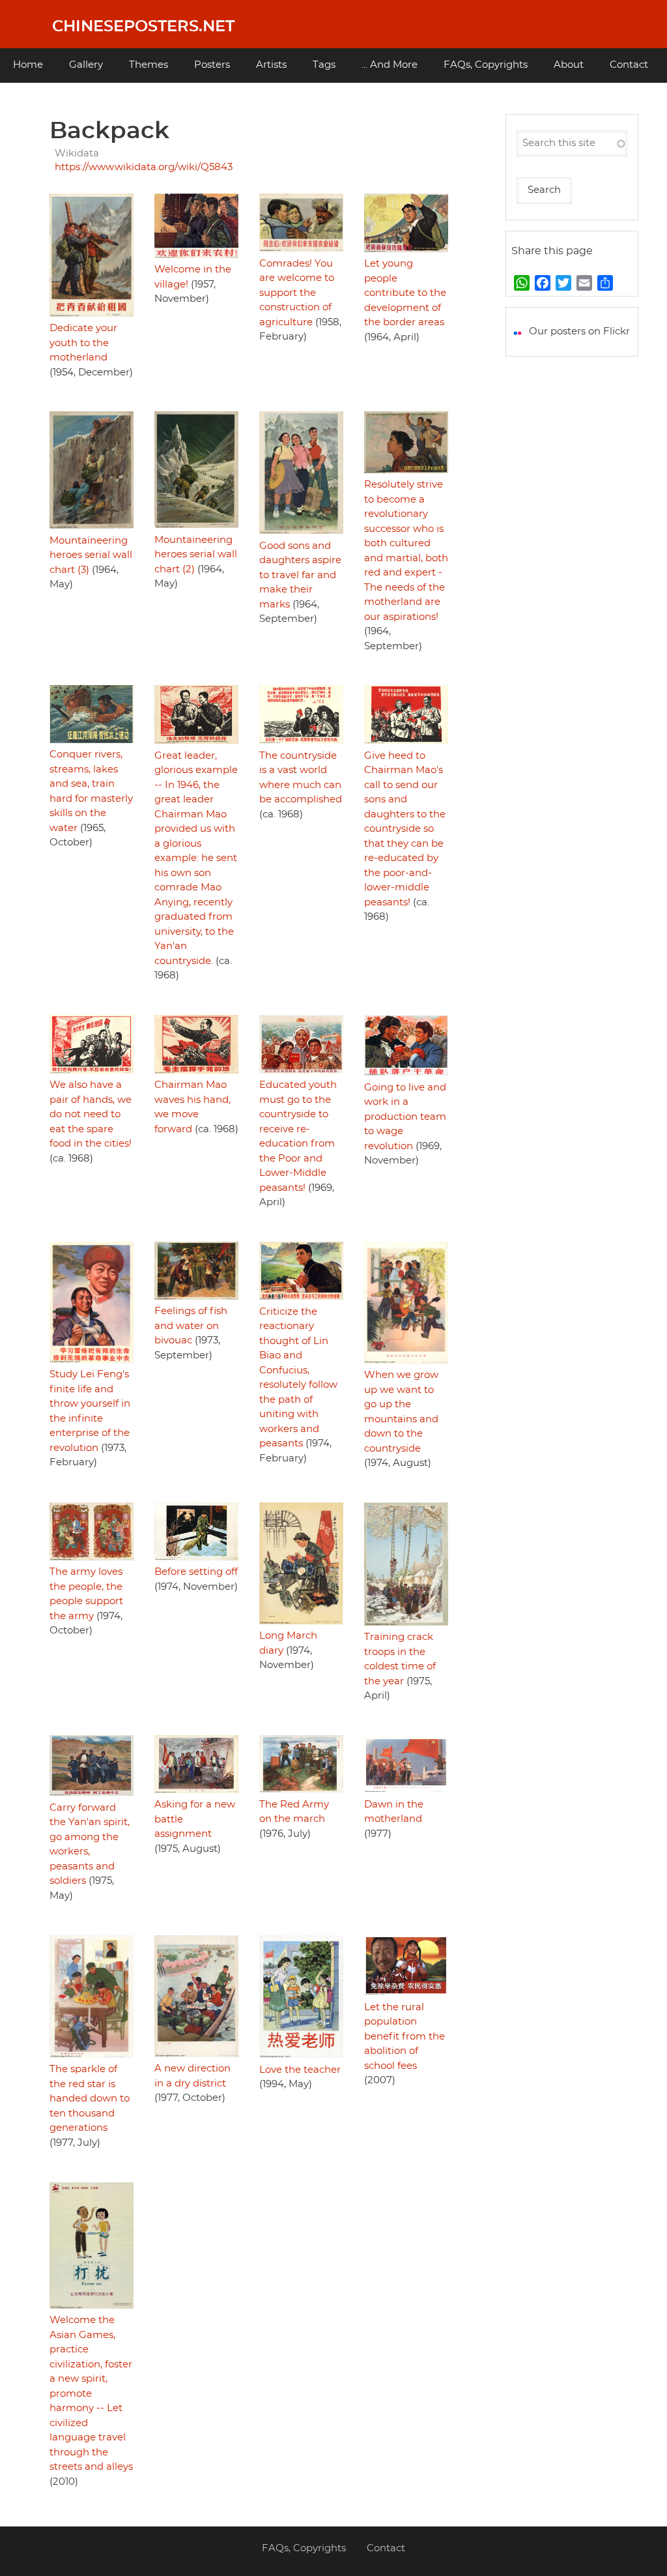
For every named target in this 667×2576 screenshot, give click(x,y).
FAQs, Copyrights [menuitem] (486, 65)
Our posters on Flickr (579, 331)
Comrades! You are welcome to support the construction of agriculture (297, 293)
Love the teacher (300, 2070)
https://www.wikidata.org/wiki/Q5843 (144, 167)
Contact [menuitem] (629, 65)
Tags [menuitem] (324, 65)
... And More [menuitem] (390, 65)
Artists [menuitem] (271, 65)
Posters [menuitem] (212, 65)
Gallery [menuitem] (86, 65)
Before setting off (196, 1572)
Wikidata (77, 154)
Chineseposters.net (143, 27)
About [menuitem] (569, 65)
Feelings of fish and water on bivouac (191, 1326)
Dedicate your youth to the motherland (83, 343)
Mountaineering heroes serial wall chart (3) (91, 555)
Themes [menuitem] (149, 65)
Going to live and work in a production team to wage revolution (405, 1117)
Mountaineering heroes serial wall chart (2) (196, 555)
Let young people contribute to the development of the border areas (405, 293)
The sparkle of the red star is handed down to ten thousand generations (90, 2099)
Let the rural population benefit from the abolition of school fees (404, 2037)
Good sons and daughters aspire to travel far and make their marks (300, 575)
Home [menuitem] (28, 65)
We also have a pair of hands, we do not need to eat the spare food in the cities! (91, 1114)
